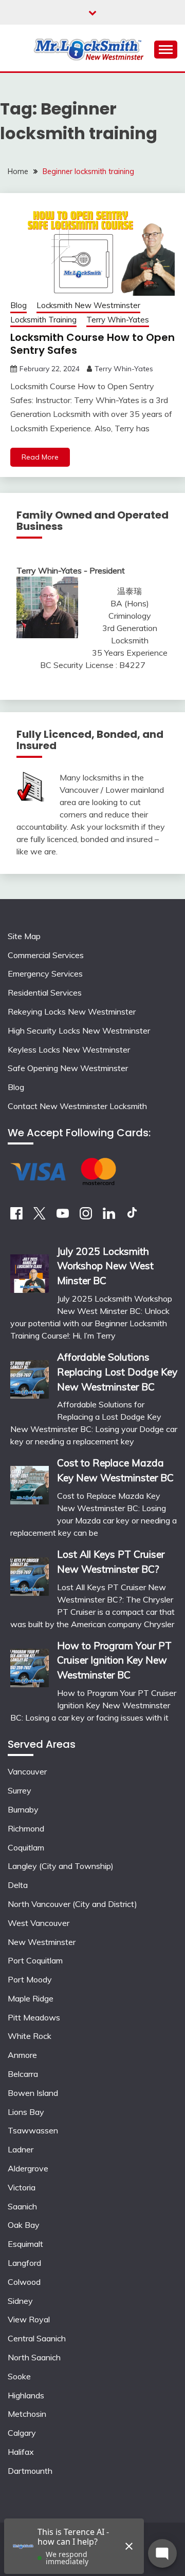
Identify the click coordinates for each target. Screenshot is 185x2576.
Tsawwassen (33, 2130)
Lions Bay (26, 2112)
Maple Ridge (31, 1998)
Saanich (22, 2206)
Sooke (19, 2376)
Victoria (22, 2187)
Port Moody (30, 1979)
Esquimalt (25, 2244)
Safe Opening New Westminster (68, 1068)
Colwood (24, 2282)
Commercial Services (46, 955)
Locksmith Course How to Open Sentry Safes (92, 344)
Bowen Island (33, 2093)
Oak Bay (24, 2225)
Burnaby (23, 1809)
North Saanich (34, 2357)
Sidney (20, 2301)
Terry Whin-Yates (118, 320)
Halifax (21, 2452)
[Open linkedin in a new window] (109, 1216)
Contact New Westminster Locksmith (77, 1106)
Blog (18, 305)
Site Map (24, 936)
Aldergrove (28, 2168)
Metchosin (27, 2414)
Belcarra (23, 2074)
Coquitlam (26, 1847)
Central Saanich (37, 2338)
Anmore (22, 2055)
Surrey (20, 1790)
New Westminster (42, 1942)
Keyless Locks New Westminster (69, 1050)
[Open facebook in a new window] (16, 1216)
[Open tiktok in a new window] (132, 1216)
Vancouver (27, 1771)
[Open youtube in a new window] (63, 1216)
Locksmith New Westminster (88, 305)
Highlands (26, 2395)
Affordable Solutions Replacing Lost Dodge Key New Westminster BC (117, 1372)
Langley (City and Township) (61, 1866)
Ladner (21, 2149)
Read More (40, 457)
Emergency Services (45, 974)
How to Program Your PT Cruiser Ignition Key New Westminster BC (114, 1661)
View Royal (29, 2319)
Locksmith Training (43, 320)
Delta (18, 1885)
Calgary (22, 2433)
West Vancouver (39, 1923)
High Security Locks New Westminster (79, 1031)
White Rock (30, 2036)
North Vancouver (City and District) (72, 1904)
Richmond (26, 1828)
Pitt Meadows (34, 2017)
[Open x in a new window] (40, 1216)
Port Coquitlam (35, 1960)
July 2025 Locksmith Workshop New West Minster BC (105, 1266)
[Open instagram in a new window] (86, 1216)
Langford (24, 2263)
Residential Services (45, 993)
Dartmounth (30, 2471)
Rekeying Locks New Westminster (72, 1012)
